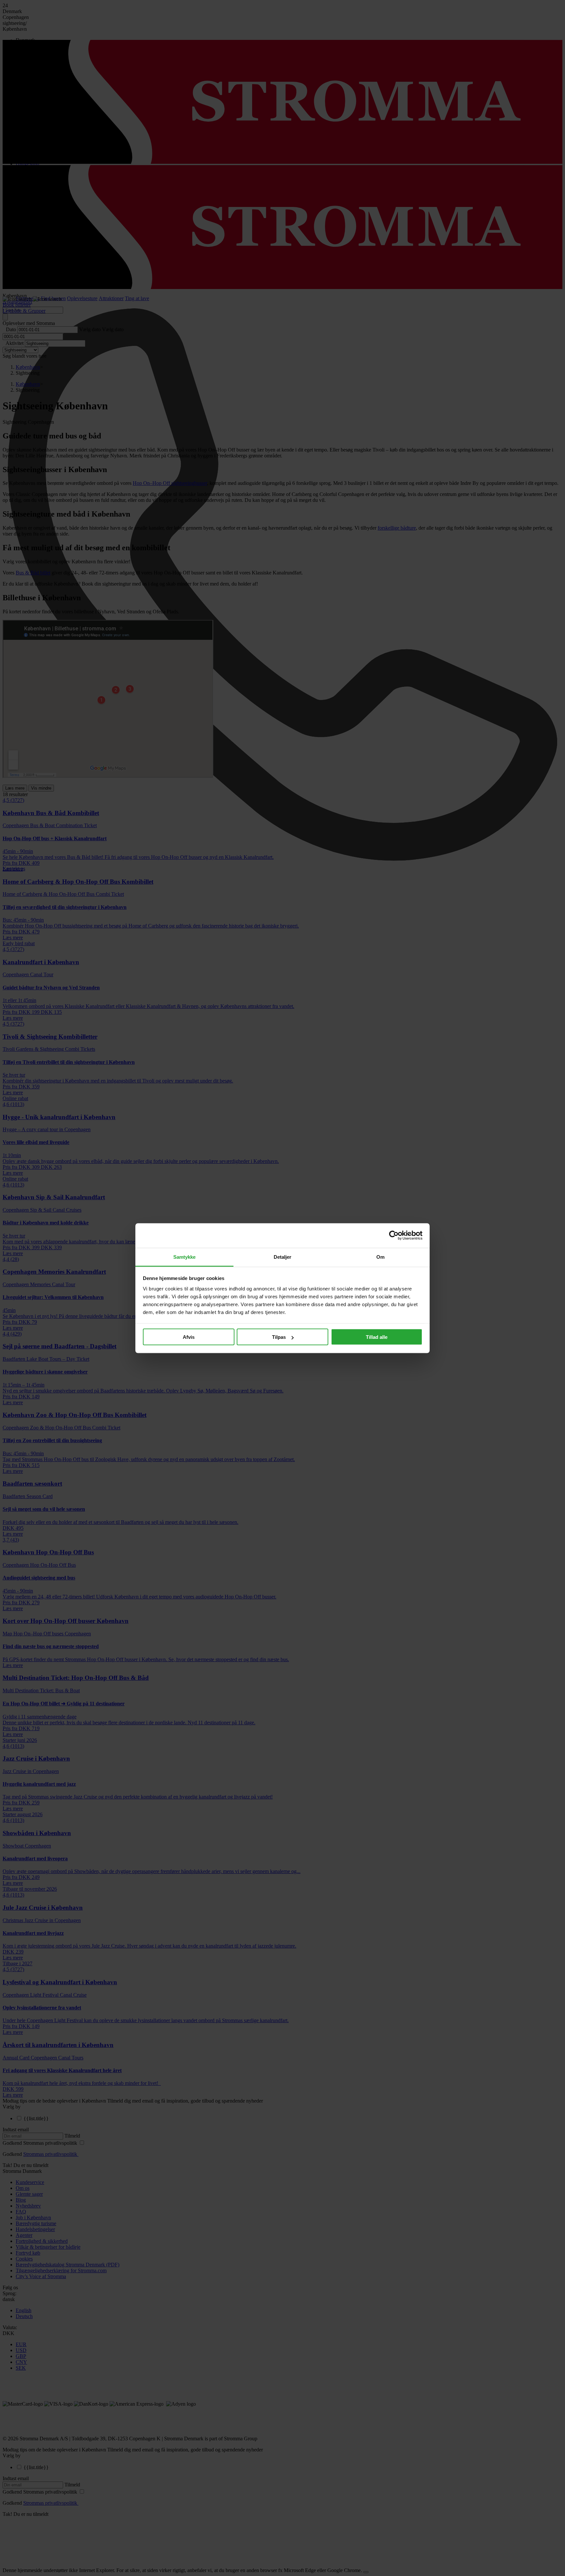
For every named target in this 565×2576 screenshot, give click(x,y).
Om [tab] (380, 1257)
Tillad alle (377, 1337)
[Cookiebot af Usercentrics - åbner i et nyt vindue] (394, 1236)
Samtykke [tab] (185, 1257)
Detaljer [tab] (283, 1257)
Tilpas (279, 1337)
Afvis (189, 1337)
